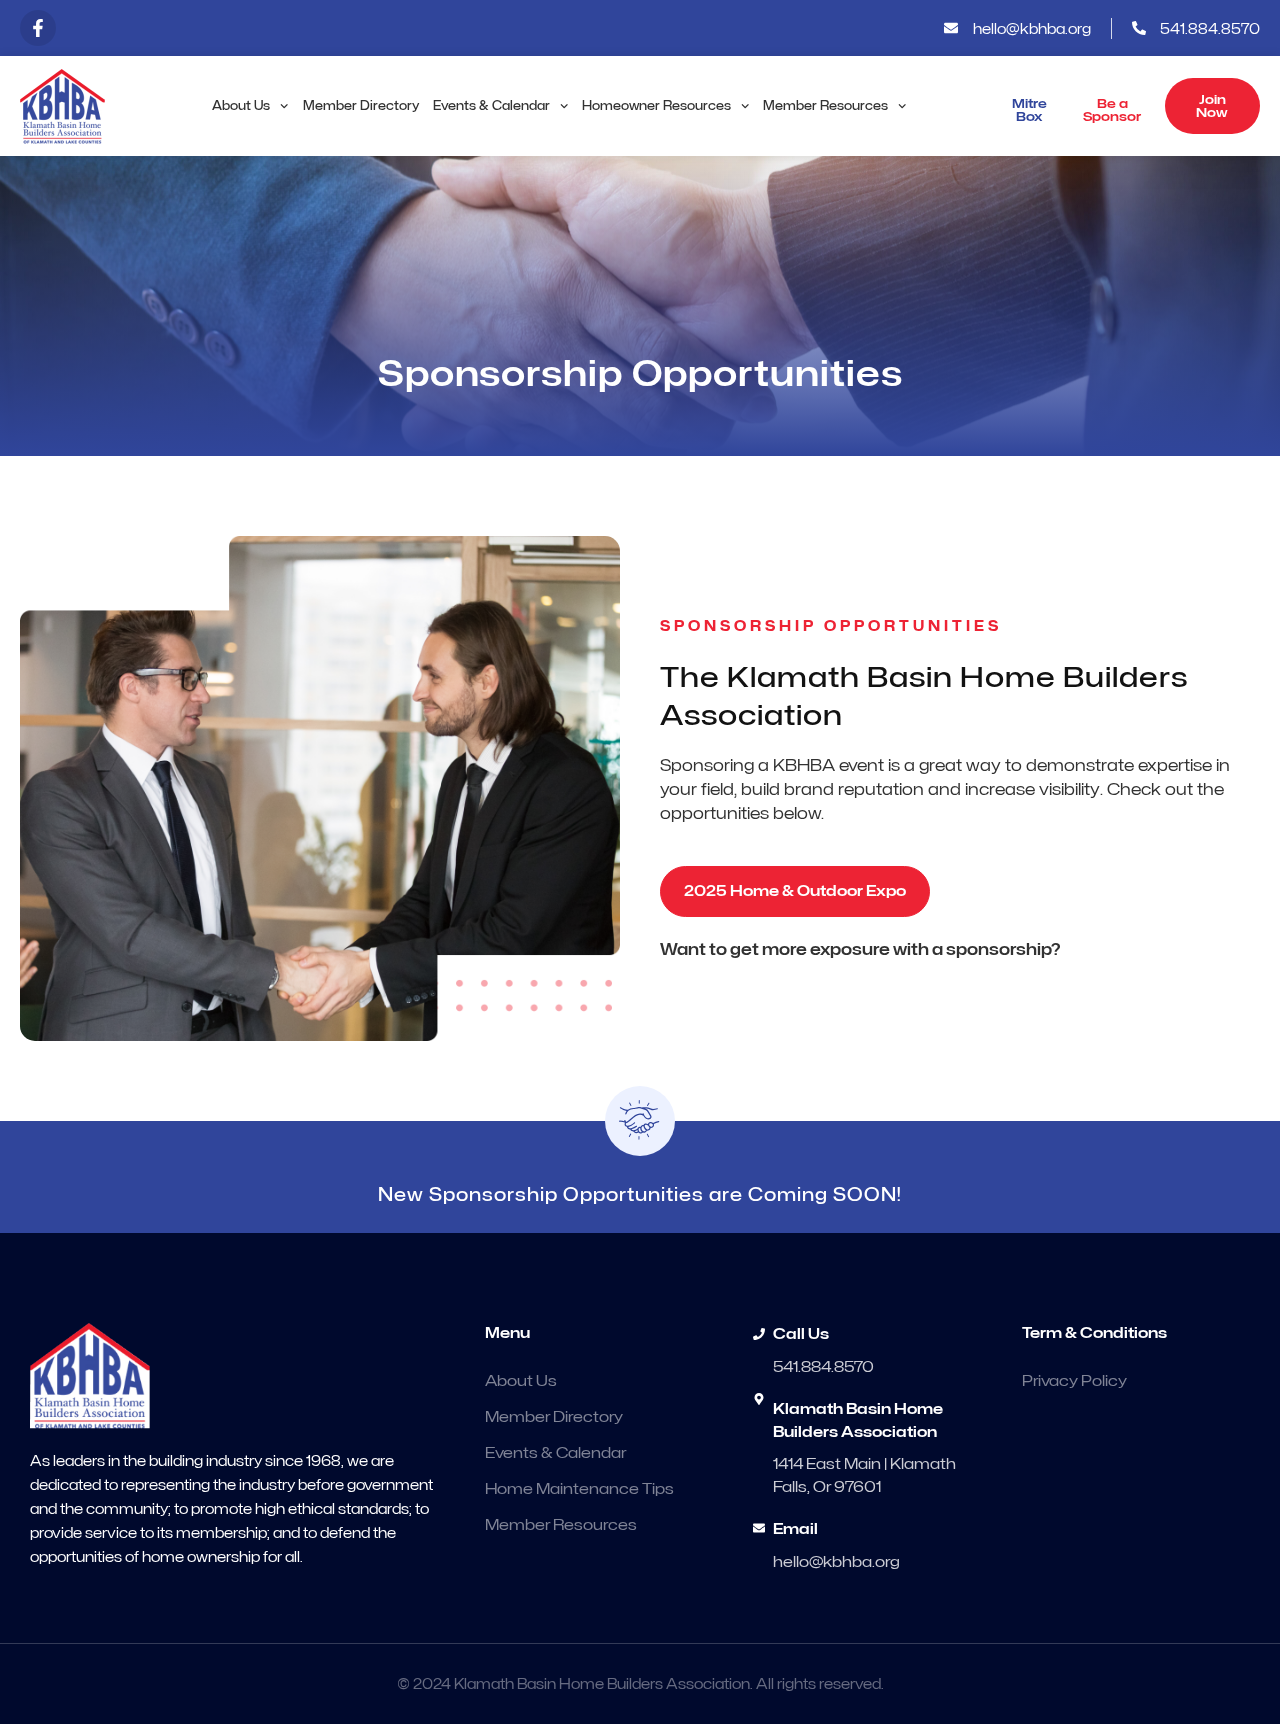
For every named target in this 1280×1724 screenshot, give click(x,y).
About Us (241, 105)
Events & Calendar (491, 105)
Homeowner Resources (656, 105)
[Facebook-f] (38, 28)
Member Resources (825, 105)
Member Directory (361, 105)
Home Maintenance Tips (579, 1489)
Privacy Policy (1074, 1381)
